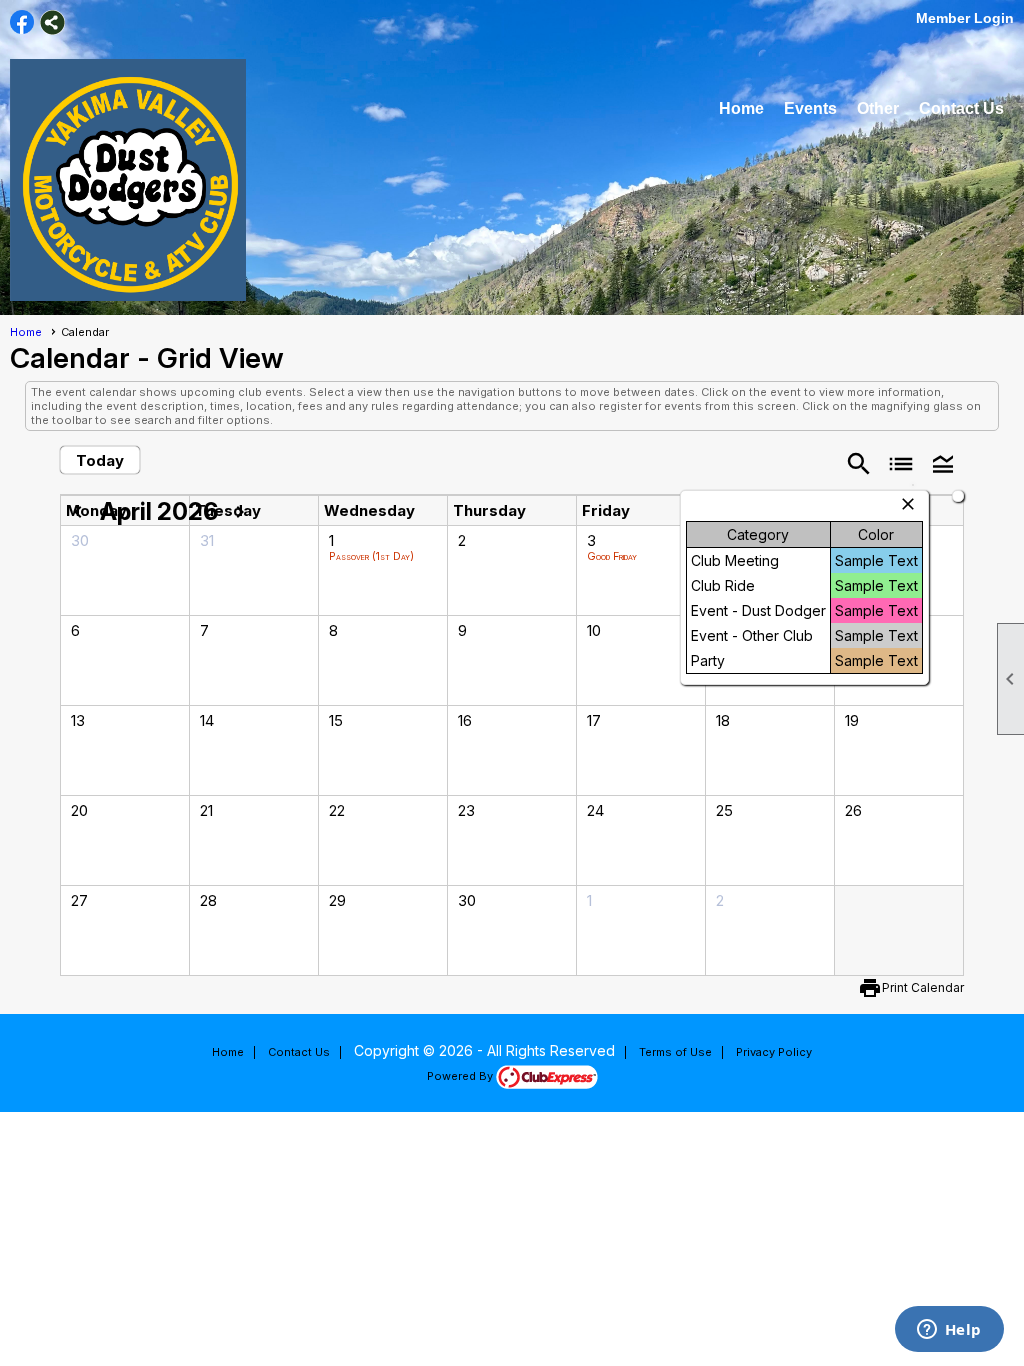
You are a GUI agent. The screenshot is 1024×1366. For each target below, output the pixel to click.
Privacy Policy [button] (774, 1052)
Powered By (461, 1076)
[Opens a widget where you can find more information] (949, 1331)
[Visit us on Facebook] (22, 22)
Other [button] (878, 108)
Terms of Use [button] (675, 1052)
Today (100, 460)
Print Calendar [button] (923, 987)
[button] (943, 462)
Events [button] (810, 108)
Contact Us (961, 108)
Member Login (965, 18)
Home (741, 108)
